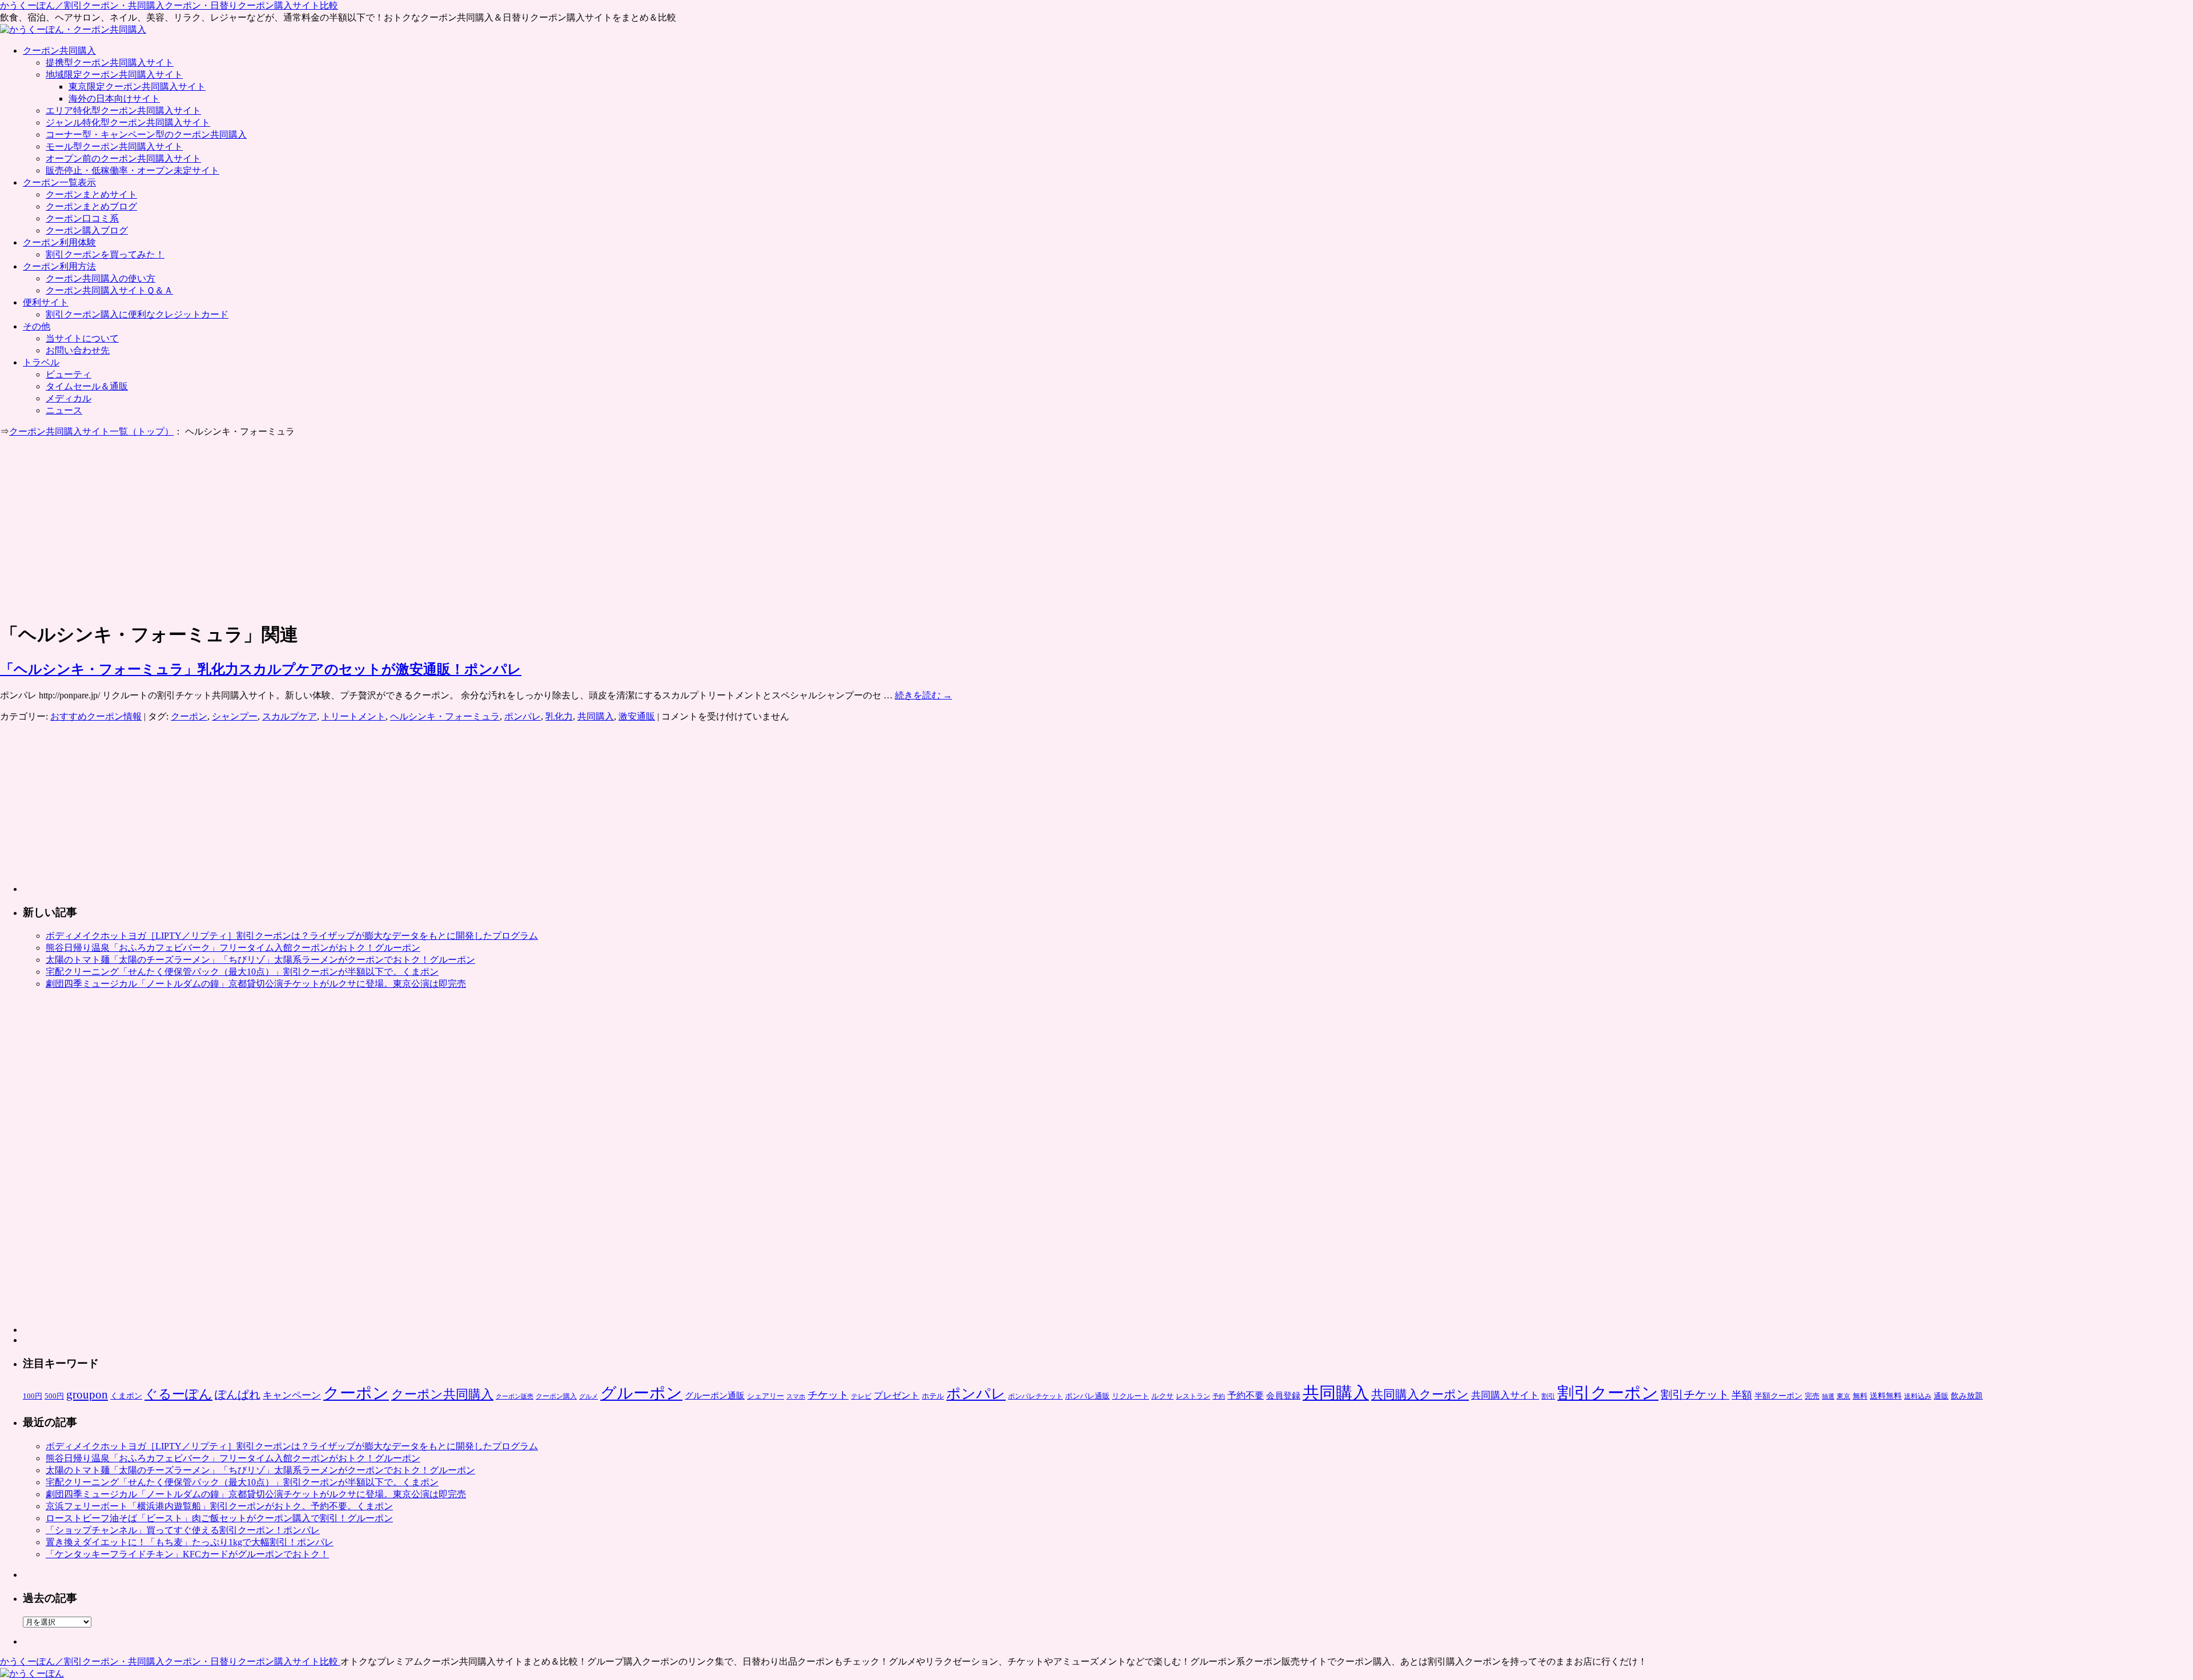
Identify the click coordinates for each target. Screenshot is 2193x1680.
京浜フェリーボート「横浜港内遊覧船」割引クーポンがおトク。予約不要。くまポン (219, 1506)
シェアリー (766, 1396)
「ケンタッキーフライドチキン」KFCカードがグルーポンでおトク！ (187, 1554)
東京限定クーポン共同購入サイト (137, 87)
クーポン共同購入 (59, 51)
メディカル (69, 398)
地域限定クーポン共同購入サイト (114, 75)
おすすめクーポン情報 (96, 716)
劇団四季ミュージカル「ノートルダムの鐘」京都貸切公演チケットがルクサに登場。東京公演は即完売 (256, 984)
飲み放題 (1967, 1396)
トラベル (41, 362)
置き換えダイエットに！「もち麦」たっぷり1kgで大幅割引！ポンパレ (190, 1542)
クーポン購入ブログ (87, 230)
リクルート (1130, 1396)
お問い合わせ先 (78, 350)
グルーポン (641, 1393)
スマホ (796, 1396)
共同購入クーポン (1420, 1394)
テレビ (861, 1396)
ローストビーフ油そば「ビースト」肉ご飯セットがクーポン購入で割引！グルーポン (219, 1518)
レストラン (1193, 1396)
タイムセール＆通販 (87, 386)
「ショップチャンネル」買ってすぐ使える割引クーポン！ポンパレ (183, 1530)
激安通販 (637, 716)
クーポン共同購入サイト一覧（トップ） (91, 431)
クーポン (189, 716)
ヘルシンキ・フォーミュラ (445, 716)
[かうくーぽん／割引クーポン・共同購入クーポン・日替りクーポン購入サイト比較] (32, 1673)
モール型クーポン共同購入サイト (114, 146)
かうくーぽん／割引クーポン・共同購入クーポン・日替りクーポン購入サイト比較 (169, 5)
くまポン (126, 1396)
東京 (1843, 1396)
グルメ (589, 1396)
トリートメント (354, 716)
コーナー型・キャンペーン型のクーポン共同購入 (146, 134)
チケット (828, 1395)
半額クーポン (1778, 1396)
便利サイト (46, 302)
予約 (1219, 1396)
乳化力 (559, 716)
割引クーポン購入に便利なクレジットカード (137, 314)
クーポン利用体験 (59, 242)
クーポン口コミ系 (82, 218)
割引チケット (1695, 1394)
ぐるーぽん (178, 1394)
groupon (87, 1394)
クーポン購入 (556, 1396)
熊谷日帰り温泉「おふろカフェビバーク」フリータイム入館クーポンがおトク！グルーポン (233, 948)
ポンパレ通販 (1087, 1396)
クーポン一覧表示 (59, 182)
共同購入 (596, 716)
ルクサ (1162, 1396)
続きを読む (923, 695)
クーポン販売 (515, 1396)
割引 (1548, 1396)
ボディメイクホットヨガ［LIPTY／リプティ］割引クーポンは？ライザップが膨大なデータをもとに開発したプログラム (292, 936)
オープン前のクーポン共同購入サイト (123, 158)
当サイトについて (82, 338)
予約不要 (1246, 1395)
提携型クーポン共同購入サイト (110, 63)
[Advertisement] (96, 528)
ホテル (933, 1396)
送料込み (1918, 1396)
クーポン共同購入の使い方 (101, 278)
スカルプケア (290, 716)
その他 (37, 326)
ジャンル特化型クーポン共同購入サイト (128, 122)
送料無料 (1886, 1396)
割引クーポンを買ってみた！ (105, 254)
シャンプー (235, 716)
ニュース (64, 410)
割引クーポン (1608, 1393)
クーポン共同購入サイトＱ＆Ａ (109, 290)
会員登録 (1283, 1396)
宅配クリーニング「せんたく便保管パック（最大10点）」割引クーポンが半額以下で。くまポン (242, 972)
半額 (1742, 1395)
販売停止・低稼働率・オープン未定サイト (132, 170)
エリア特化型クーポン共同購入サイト (123, 110)
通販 (1941, 1396)
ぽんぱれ (238, 1394)
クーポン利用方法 (59, 266)
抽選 (1828, 1396)
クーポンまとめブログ (91, 206)
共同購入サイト (1505, 1395)
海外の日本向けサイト (114, 99)
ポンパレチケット (1035, 1396)
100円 (33, 1396)
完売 (1812, 1396)
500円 (54, 1396)
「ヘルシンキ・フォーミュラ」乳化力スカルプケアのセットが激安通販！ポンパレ (261, 669)
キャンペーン (292, 1395)
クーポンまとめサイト (91, 194)
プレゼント (897, 1395)
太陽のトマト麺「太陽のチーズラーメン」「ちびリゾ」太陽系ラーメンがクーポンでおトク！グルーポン (260, 960)
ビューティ (69, 374)
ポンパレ (523, 716)
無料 (1860, 1396)
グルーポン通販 (715, 1395)
